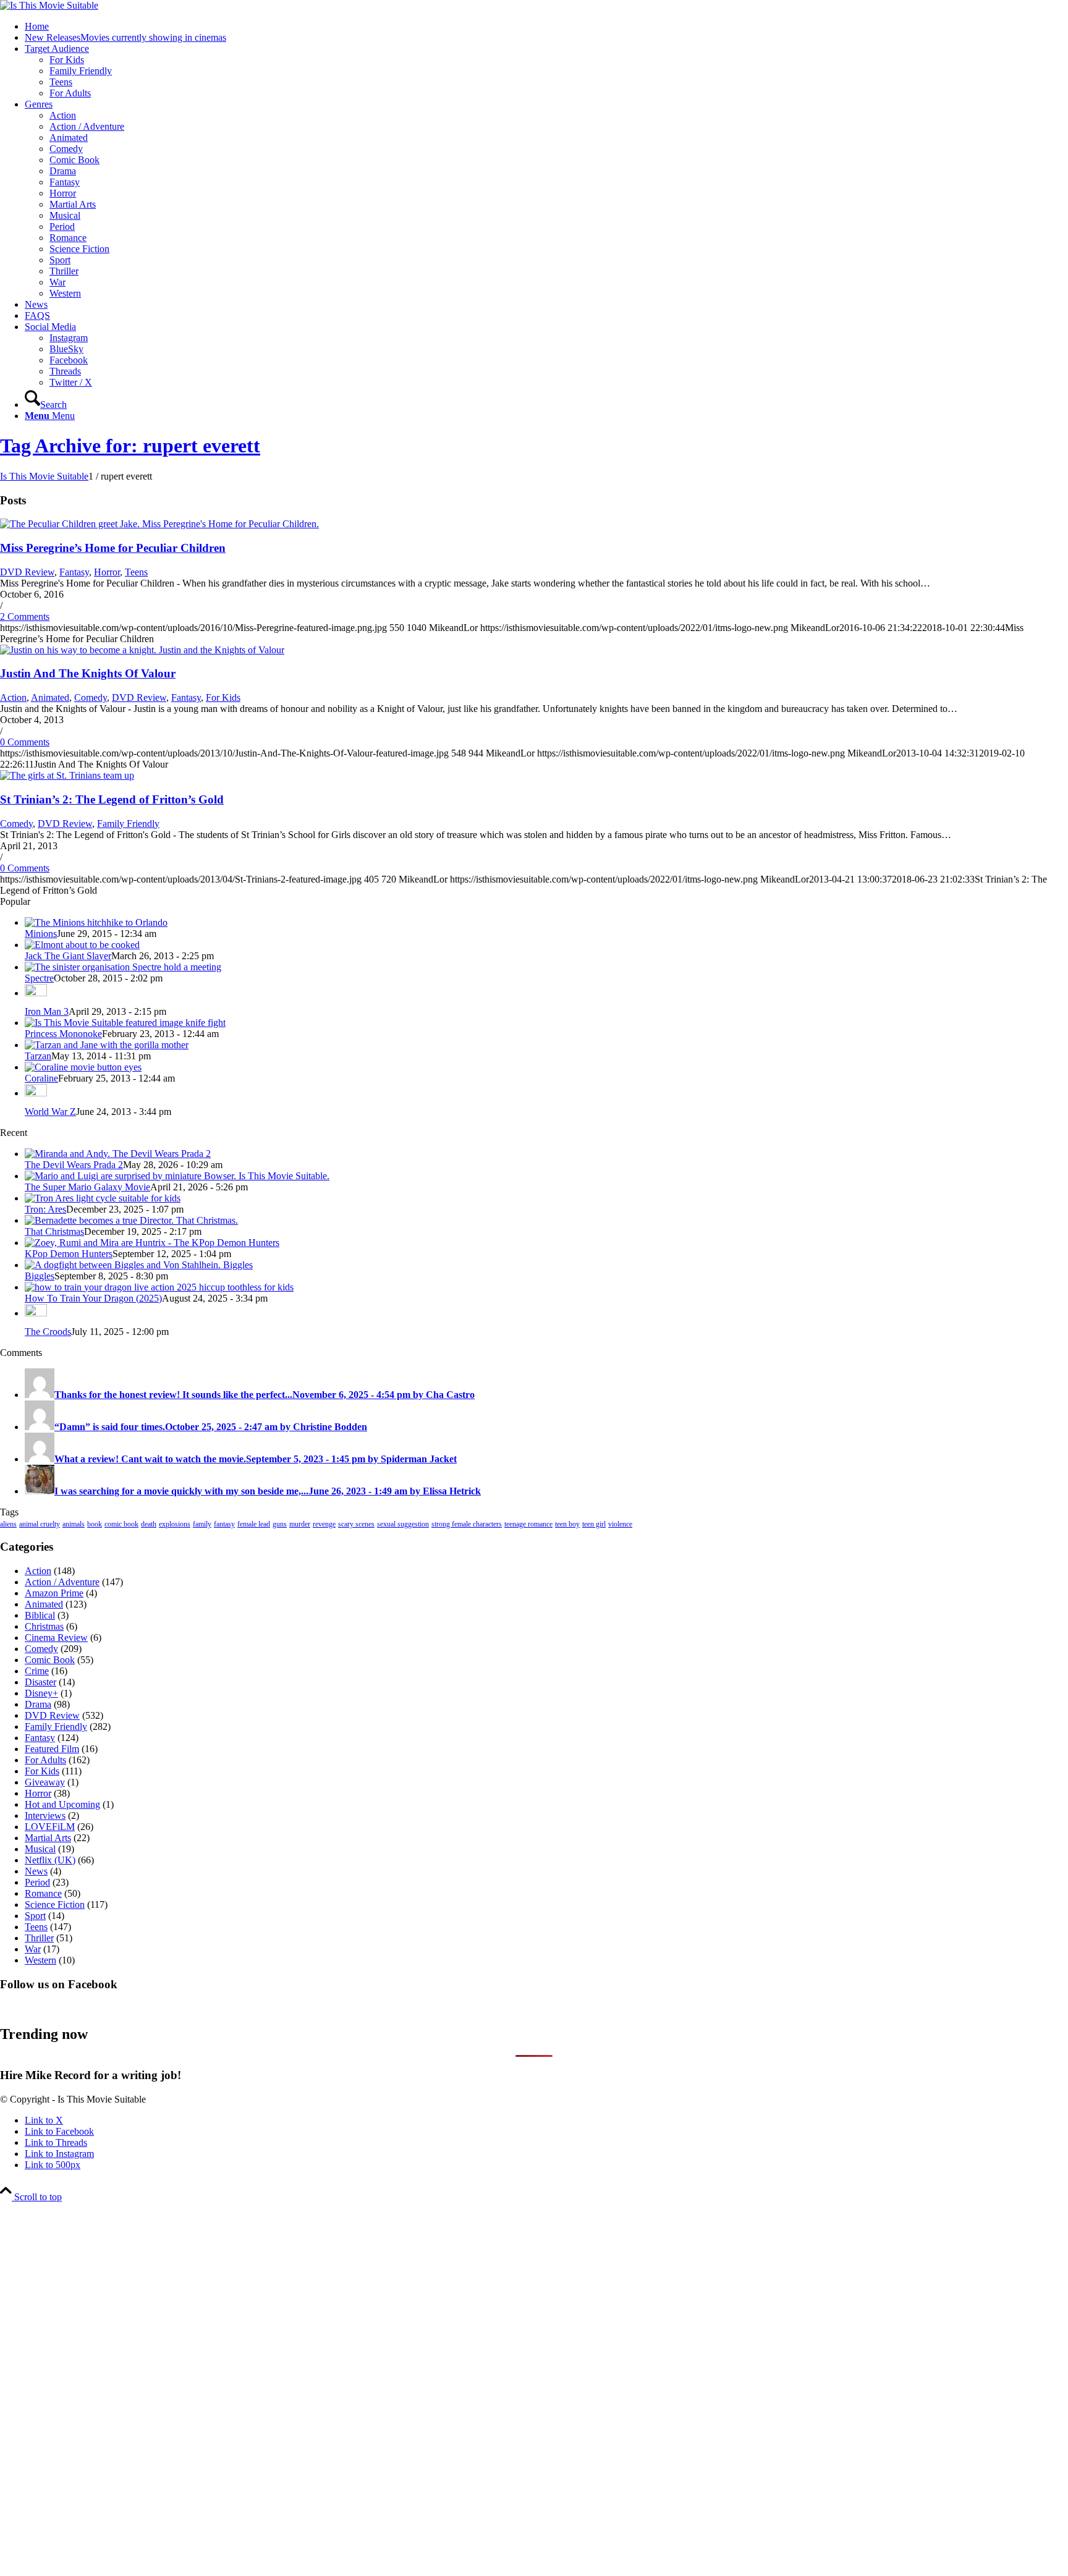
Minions (41, 934)
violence (620, 1524)
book (95, 1524)
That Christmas (54, 1231)
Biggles (40, 1276)
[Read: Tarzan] (107, 1045)
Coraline (41, 1078)
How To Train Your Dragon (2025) (93, 1298)
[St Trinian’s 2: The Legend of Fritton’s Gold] (67, 775)
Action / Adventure (62, 1582)
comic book (121, 1524)
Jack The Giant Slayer (68, 956)
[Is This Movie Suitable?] (49, 5)
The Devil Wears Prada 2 (74, 1165)
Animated (50, 697)
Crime (37, 1671)
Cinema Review (56, 1638)
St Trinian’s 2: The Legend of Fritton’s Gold (112, 799)
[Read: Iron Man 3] (36, 993)
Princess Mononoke (63, 1034)
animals (74, 1524)
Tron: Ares (45, 1209)
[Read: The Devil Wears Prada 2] (118, 1154)
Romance (43, 1893)
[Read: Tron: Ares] (103, 1198)
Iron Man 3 (47, 1011)
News (36, 1871)
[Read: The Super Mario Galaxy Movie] (177, 1176)
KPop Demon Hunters (69, 1254)
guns (280, 1524)
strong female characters (467, 1524)
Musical (40, 1849)
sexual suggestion (403, 1524)
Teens (136, 572)
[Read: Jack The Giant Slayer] (82, 945)
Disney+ (41, 1693)
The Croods (48, 1332)
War (33, 1949)
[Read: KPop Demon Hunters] (152, 1243)
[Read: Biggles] (139, 1265)
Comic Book (50, 1660)
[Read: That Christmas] (131, 1220)
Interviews (45, 1815)
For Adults (45, 1760)
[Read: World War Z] (36, 1093)
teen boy (567, 1524)
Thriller (39, 1938)
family (202, 1524)
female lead (254, 1524)
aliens (8, 1524)
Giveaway (45, 1782)
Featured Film (52, 1749)
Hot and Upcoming (62, 1804)
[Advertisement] (371, 2388)
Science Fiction (55, 1904)
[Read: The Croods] (36, 1313)
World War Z (50, 1112)
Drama (38, 1704)
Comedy (91, 697)
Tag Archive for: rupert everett (130, 446)
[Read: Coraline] (83, 1067)
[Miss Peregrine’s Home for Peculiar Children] (159, 524)
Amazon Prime (54, 1593)
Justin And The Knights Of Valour (88, 673)
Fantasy (74, 572)
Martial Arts (48, 1838)
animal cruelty (40, 1524)
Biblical (40, 1615)
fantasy (224, 1524)
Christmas (44, 1626)
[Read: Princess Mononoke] (125, 1023)
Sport (35, 1916)
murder (300, 1524)
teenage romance (528, 1524)
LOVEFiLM (50, 1827)
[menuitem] (546, 27)
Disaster (40, 1682)
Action (13, 697)
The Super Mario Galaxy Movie (87, 1187)
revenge (324, 1524)
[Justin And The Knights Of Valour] (142, 650)
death (149, 1524)
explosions (175, 1524)
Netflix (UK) (50, 1860)
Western (40, 1960)
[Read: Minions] (96, 922)
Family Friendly (128, 824)
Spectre (39, 978)
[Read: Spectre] (123, 967)
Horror (107, 572)
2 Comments (25, 616)
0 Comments (25, 742)
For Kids (223, 697)
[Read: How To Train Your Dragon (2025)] (159, 1287)
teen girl (594, 1524)
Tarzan (38, 1056)
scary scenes (356, 1524)
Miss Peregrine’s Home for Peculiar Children (113, 548)
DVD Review (27, 572)
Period (37, 1882)
